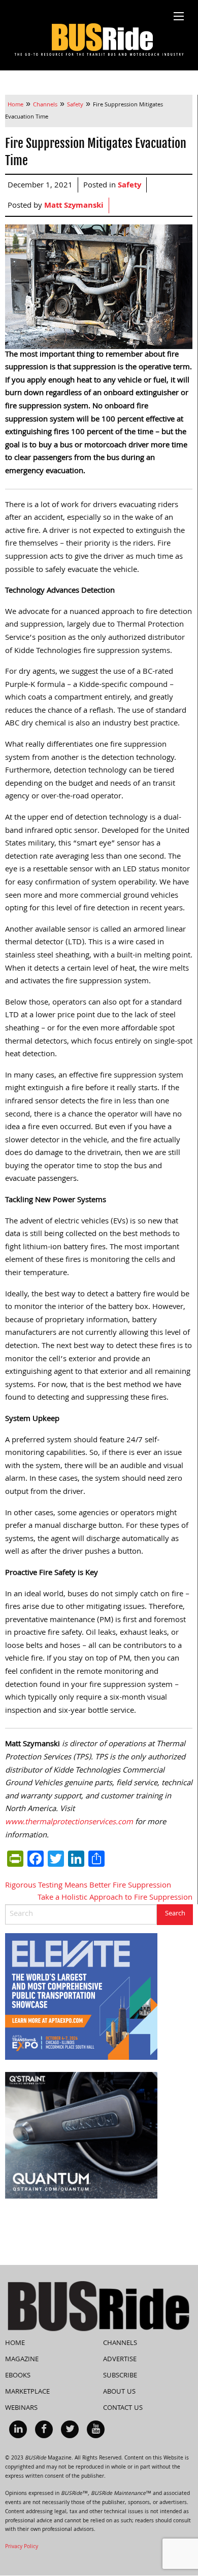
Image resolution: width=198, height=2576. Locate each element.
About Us (119, 2392)
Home (15, 2343)
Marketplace (27, 2392)
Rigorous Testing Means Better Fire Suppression (88, 1886)
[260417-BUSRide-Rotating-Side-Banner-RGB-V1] (81, 2136)
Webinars (21, 2408)
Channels (120, 2343)
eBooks (18, 2376)
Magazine (22, 2360)
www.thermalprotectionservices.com (69, 1823)
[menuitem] (18, 2429)
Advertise (120, 2360)
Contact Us (123, 2408)
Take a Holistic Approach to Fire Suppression (115, 1898)
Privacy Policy (22, 2547)
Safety (129, 186)
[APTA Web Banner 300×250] (81, 1997)
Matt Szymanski (74, 206)
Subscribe (120, 2376)
